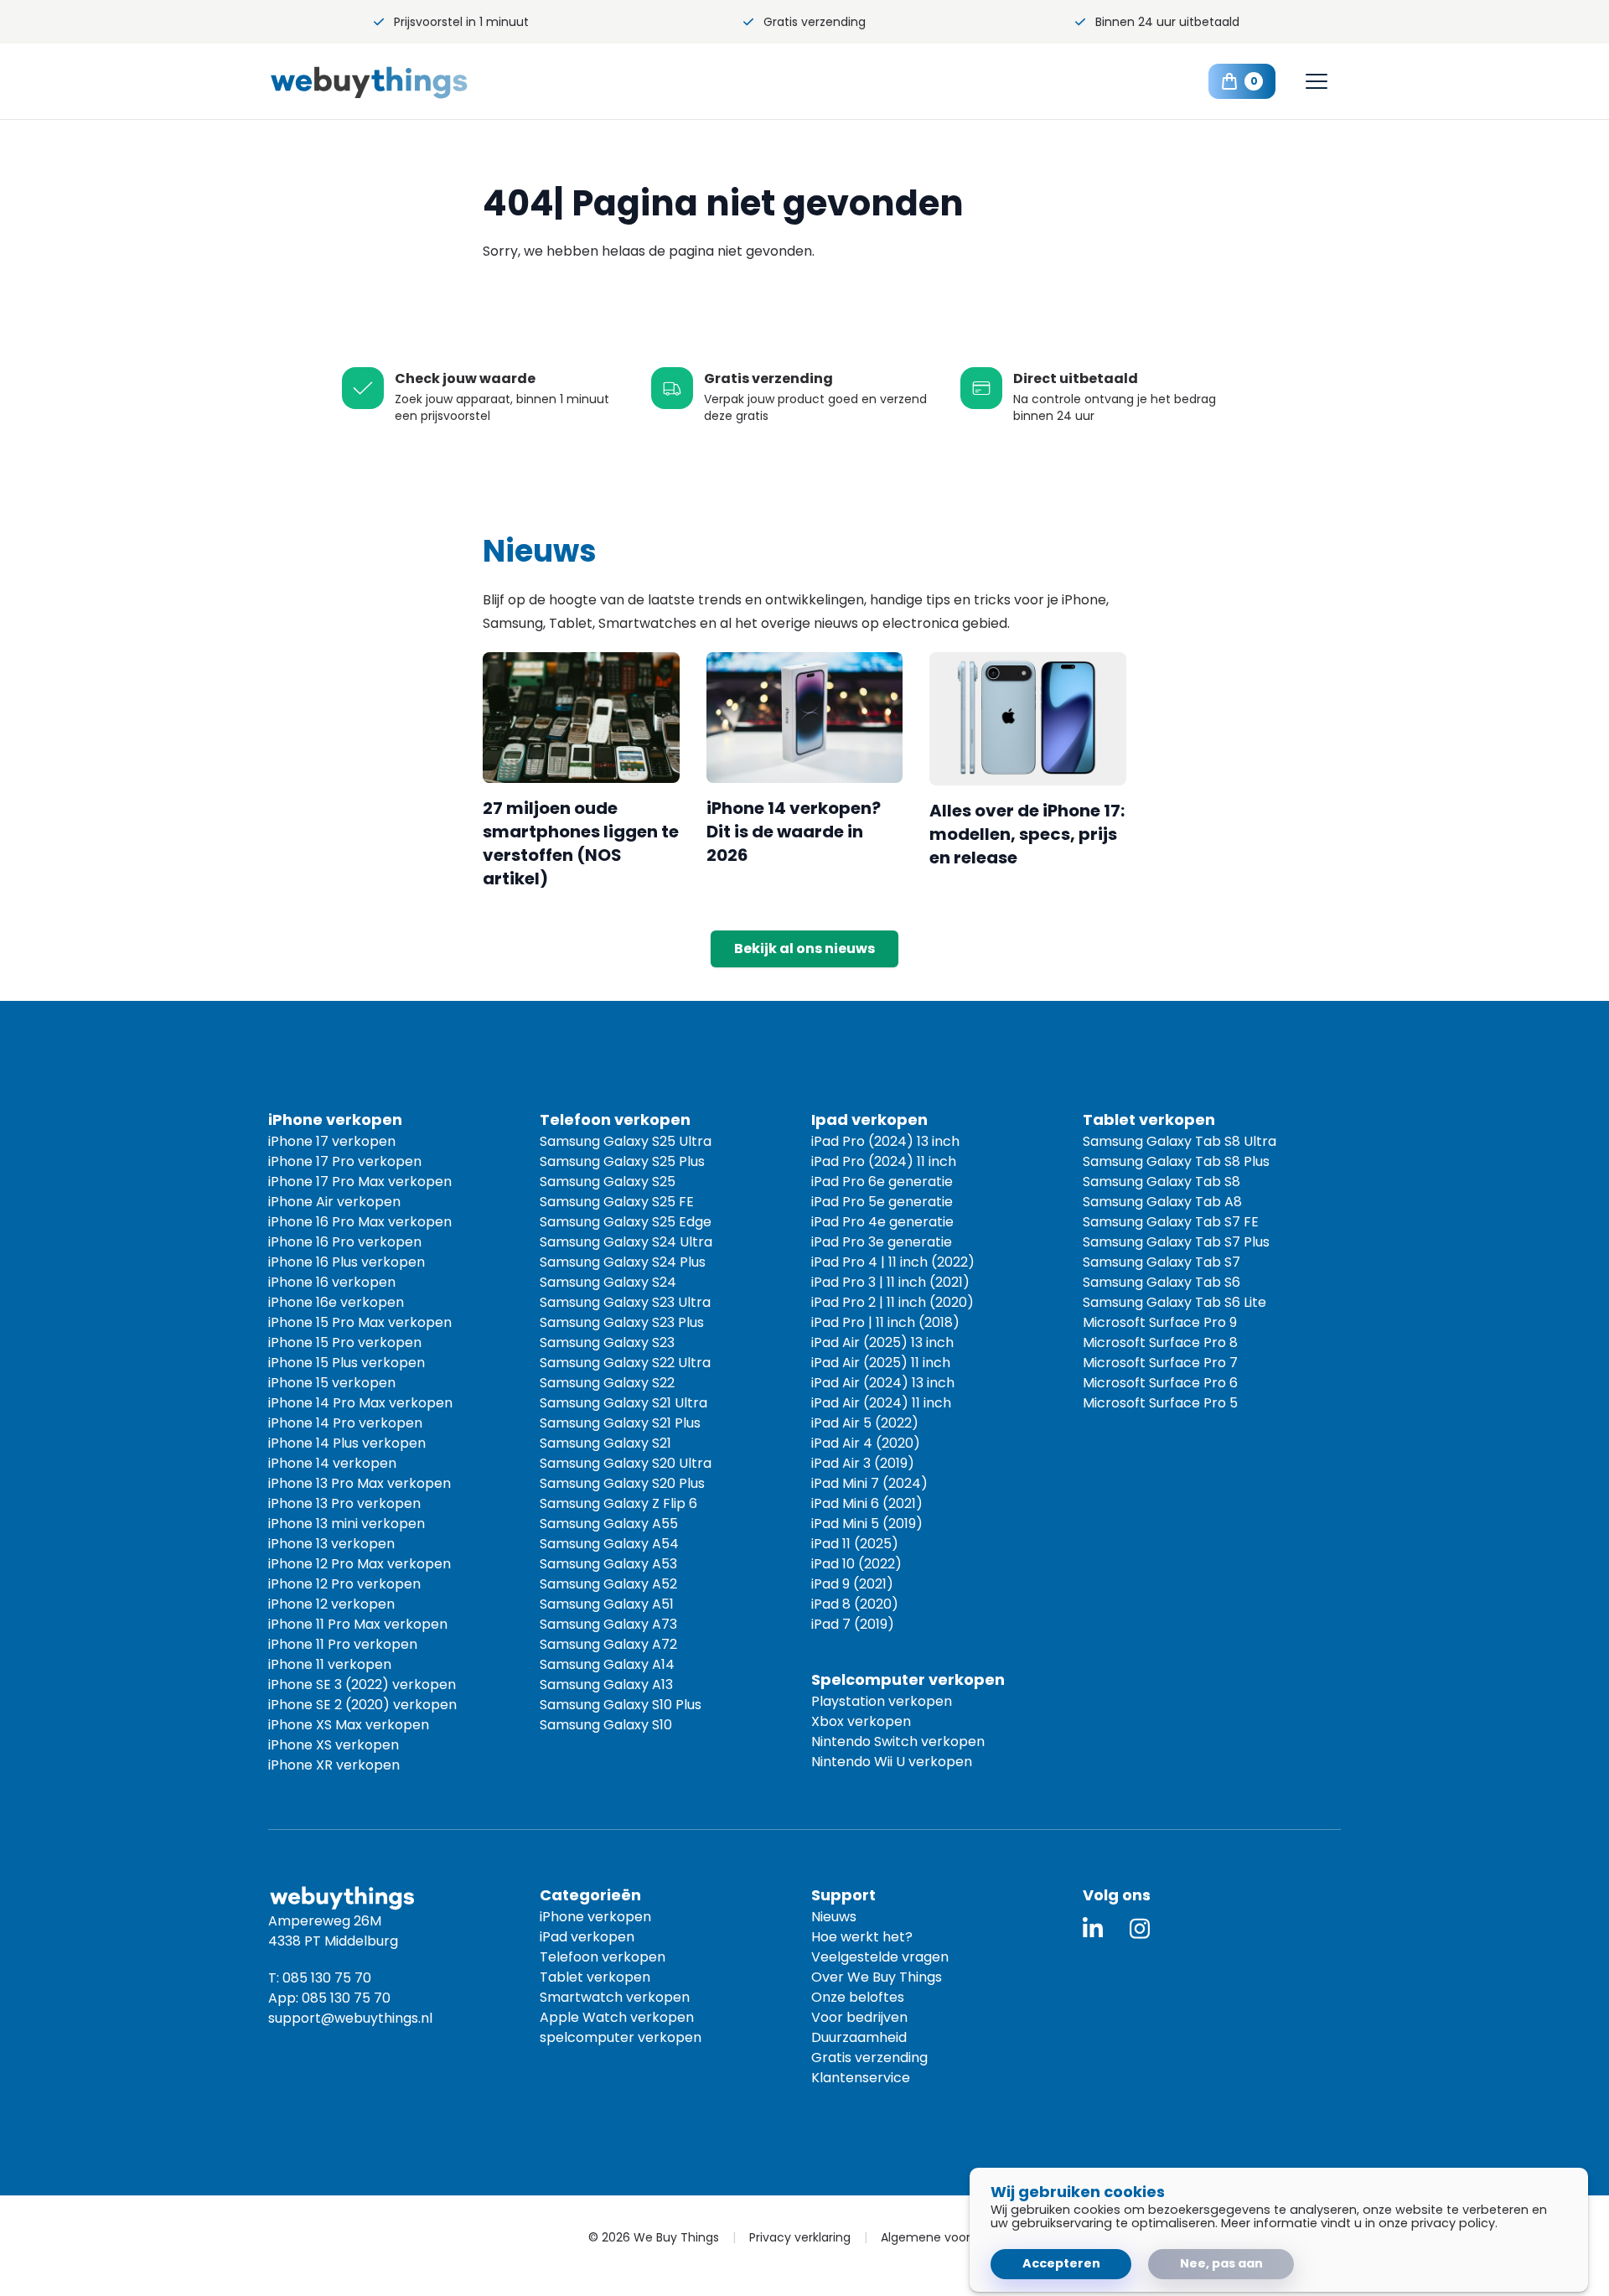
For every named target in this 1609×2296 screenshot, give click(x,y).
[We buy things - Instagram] (1140, 1928)
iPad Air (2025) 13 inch (882, 1342)
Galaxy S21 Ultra (623, 1403)
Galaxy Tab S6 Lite (1174, 1302)
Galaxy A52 (608, 1584)
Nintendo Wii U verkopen (892, 1762)
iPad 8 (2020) (855, 1604)
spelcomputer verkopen (621, 2037)
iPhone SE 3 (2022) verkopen (362, 1684)
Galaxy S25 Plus (622, 1161)
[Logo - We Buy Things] (402, 82)
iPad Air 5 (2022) (865, 1423)
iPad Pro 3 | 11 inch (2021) (890, 1282)
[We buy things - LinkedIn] (1093, 1928)
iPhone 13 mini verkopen (347, 1524)
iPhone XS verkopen (334, 1745)
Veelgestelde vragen (880, 1957)
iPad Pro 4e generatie (882, 1222)
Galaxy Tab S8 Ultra (1180, 1141)
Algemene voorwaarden (951, 2237)
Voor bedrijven (859, 2017)
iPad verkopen (587, 1937)
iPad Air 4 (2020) (866, 1443)
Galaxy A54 (609, 1544)
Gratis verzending (815, 22)
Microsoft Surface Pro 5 (1160, 1403)
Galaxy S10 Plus (621, 1705)
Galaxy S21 (605, 1443)
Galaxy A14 (607, 1664)
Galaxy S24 (608, 1282)
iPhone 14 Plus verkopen (347, 1443)
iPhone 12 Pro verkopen (344, 1584)
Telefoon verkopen (603, 1957)
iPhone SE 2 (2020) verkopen (362, 1705)
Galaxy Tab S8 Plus (1176, 1161)
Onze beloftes (858, 1997)
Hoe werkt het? (862, 1937)
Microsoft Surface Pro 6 (1160, 1383)
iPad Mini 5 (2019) (867, 1524)
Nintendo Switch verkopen (898, 1741)
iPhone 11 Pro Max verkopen (358, 1624)
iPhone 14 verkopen (332, 1463)
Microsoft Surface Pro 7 (1160, 1363)
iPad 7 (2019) (853, 1624)
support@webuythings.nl (350, 2018)
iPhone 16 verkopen (332, 1282)
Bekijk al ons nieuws (804, 948)
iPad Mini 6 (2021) (867, 1503)
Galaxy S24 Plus (623, 1262)
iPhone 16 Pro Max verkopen (360, 1222)
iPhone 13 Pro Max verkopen (360, 1483)
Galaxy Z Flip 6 (618, 1503)
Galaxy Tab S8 (1161, 1182)
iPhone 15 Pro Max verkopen (360, 1322)
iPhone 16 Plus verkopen (347, 1262)
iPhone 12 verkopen (331, 1604)
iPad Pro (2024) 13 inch (885, 1141)
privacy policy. (1454, 2223)
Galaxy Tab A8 (1162, 1202)
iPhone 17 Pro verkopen (345, 1161)
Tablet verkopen (595, 1977)
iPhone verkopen (595, 1917)
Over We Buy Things (877, 1977)
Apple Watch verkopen (617, 2017)
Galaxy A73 (608, 1624)
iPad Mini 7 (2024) (869, 1483)
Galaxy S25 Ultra (626, 1141)
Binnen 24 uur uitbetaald (1167, 22)
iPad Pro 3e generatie (882, 1242)
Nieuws (834, 1917)
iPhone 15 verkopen (332, 1383)
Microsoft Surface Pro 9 (1160, 1322)
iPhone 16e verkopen (336, 1302)
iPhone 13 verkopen (331, 1544)
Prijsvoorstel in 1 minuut (461, 22)
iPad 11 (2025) (855, 1544)
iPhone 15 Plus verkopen (347, 1363)
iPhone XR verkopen (334, 1765)
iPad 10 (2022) (856, 1564)
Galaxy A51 (607, 1604)
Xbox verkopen (861, 1721)
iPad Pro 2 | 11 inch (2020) (892, 1302)
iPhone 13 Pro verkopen (344, 1503)
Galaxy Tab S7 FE (1171, 1222)
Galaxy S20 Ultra (626, 1463)
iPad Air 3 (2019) (863, 1463)
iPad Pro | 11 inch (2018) (885, 1322)
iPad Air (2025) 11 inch (881, 1363)
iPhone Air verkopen (334, 1202)
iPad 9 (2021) (852, 1584)
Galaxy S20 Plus (622, 1483)
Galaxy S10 (606, 1725)
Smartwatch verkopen (615, 1997)
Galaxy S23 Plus (622, 1322)
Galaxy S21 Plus (620, 1423)
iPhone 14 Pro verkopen (345, 1423)
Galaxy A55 (609, 1524)
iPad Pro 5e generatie (882, 1202)
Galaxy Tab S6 (1161, 1282)
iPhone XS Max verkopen (349, 1725)
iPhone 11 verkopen (330, 1664)
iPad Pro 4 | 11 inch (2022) (893, 1262)
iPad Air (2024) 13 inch (883, 1383)
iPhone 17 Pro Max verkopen (360, 1182)
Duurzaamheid (859, 2037)
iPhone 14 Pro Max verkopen (360, 1403)
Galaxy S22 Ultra (625, 1363)
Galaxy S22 (607, 1383)
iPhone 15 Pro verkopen (345, 1342)
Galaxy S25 (608, 1182)
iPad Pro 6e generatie (882, 1182)
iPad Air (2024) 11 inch (881, 1403)
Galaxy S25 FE (617, 1202)
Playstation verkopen (882, 1701)
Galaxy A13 (606, 1684)
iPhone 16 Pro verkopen (345, 1242)
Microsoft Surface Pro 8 (1160, 1342)
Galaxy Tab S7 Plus (1176, 1242)
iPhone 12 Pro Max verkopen (360, 1564)
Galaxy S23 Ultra (625, 1302)
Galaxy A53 (608, 1564)
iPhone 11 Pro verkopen (343, 1644)
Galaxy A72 (608, 1644)
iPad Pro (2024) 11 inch (884, 1161)
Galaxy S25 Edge (626, 1222)
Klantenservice (861, 2078)
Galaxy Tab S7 (1161, 1262)
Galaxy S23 (607, 1342)
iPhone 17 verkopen (332, 1141)
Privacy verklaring (800, 2237)
